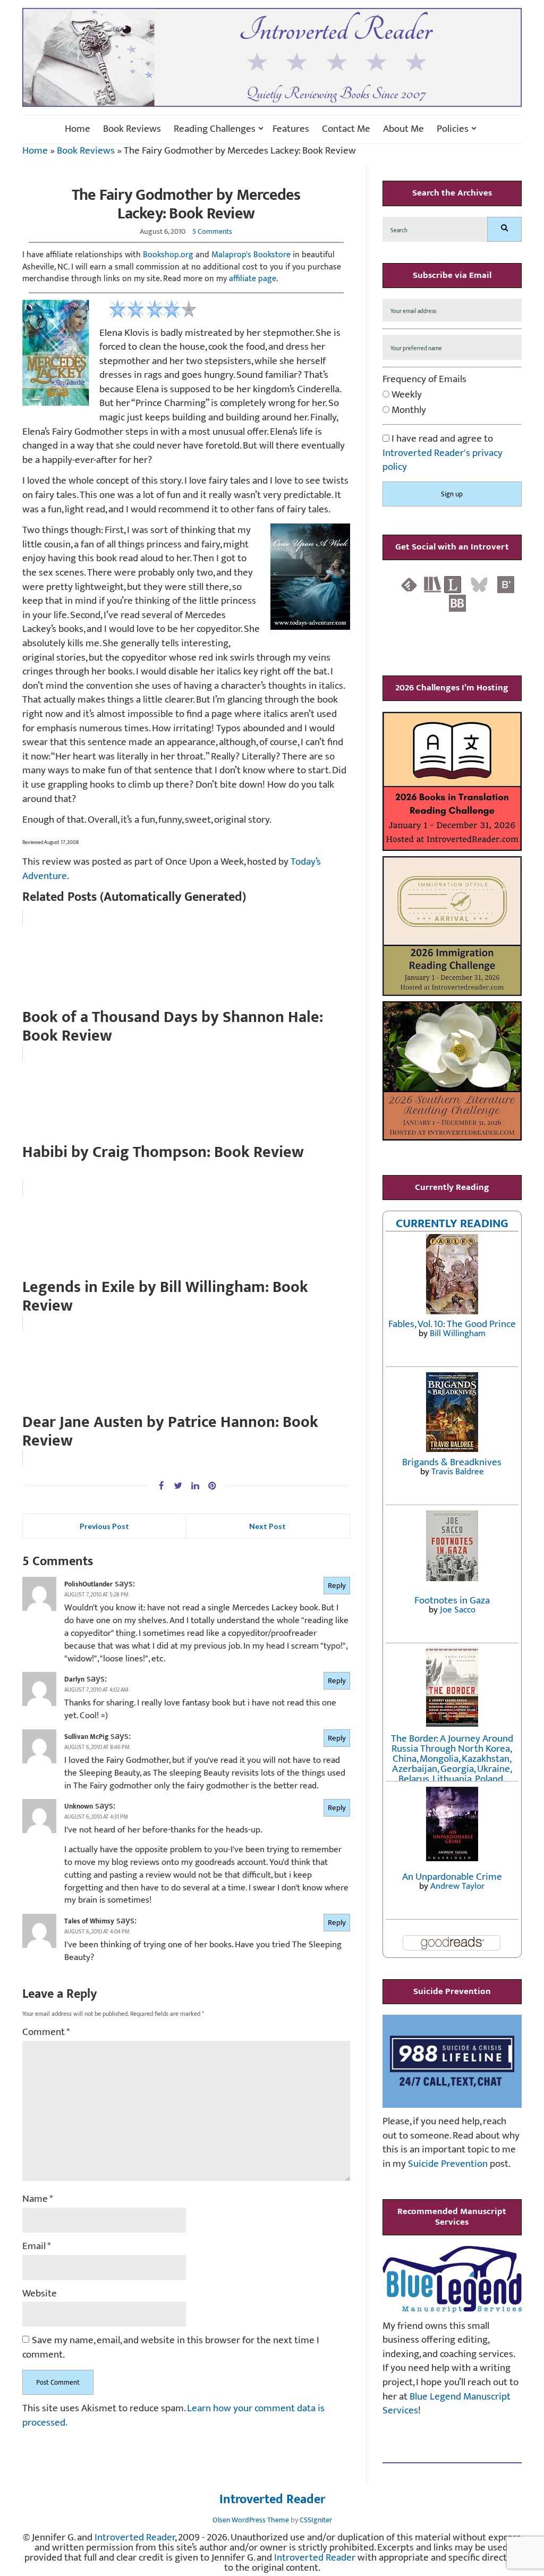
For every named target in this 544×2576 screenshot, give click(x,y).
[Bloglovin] (506, 584)
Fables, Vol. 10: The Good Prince (452, 1324)
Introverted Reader (272, 2500)
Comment (46, 2033)
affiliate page (253, 279)
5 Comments (212, 231)
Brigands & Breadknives (452, 1462)
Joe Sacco (458, 1610)
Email (37, 2247)
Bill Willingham (458, 1333)
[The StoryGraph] (432, 584)
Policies (453, 129)
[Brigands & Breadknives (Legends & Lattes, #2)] (452, 1411)
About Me (403, 129)
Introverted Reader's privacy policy (443, 460)
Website (40, 2294)
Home (78, 129)
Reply (337, 1586)
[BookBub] (457, 603)
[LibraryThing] (453, 584)
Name (38, 2199)
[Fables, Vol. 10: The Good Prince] (452, 1274)
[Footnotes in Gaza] (452, 1545)
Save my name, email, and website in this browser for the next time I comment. (171, 2348)
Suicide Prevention (448, 2164)
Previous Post (104, 1526)
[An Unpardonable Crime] (452, 1823)
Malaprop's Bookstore (251, 255)
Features (291, 129)
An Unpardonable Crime (452, 1877)
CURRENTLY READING (452, 1223)
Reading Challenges (215, 129)
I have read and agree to (443, 453)
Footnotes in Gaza (452, 1601)
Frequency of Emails (424, 380)
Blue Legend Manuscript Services (447, 2404)
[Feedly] (409, 584)
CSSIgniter (316, 2520)
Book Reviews (132, 129)
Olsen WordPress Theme (251, 2520)
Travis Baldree (458, 1472)
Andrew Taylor (457, 1886)
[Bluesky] (479, 584)
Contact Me (346, 129)
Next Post (267, 1526)
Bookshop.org (168, 255)
